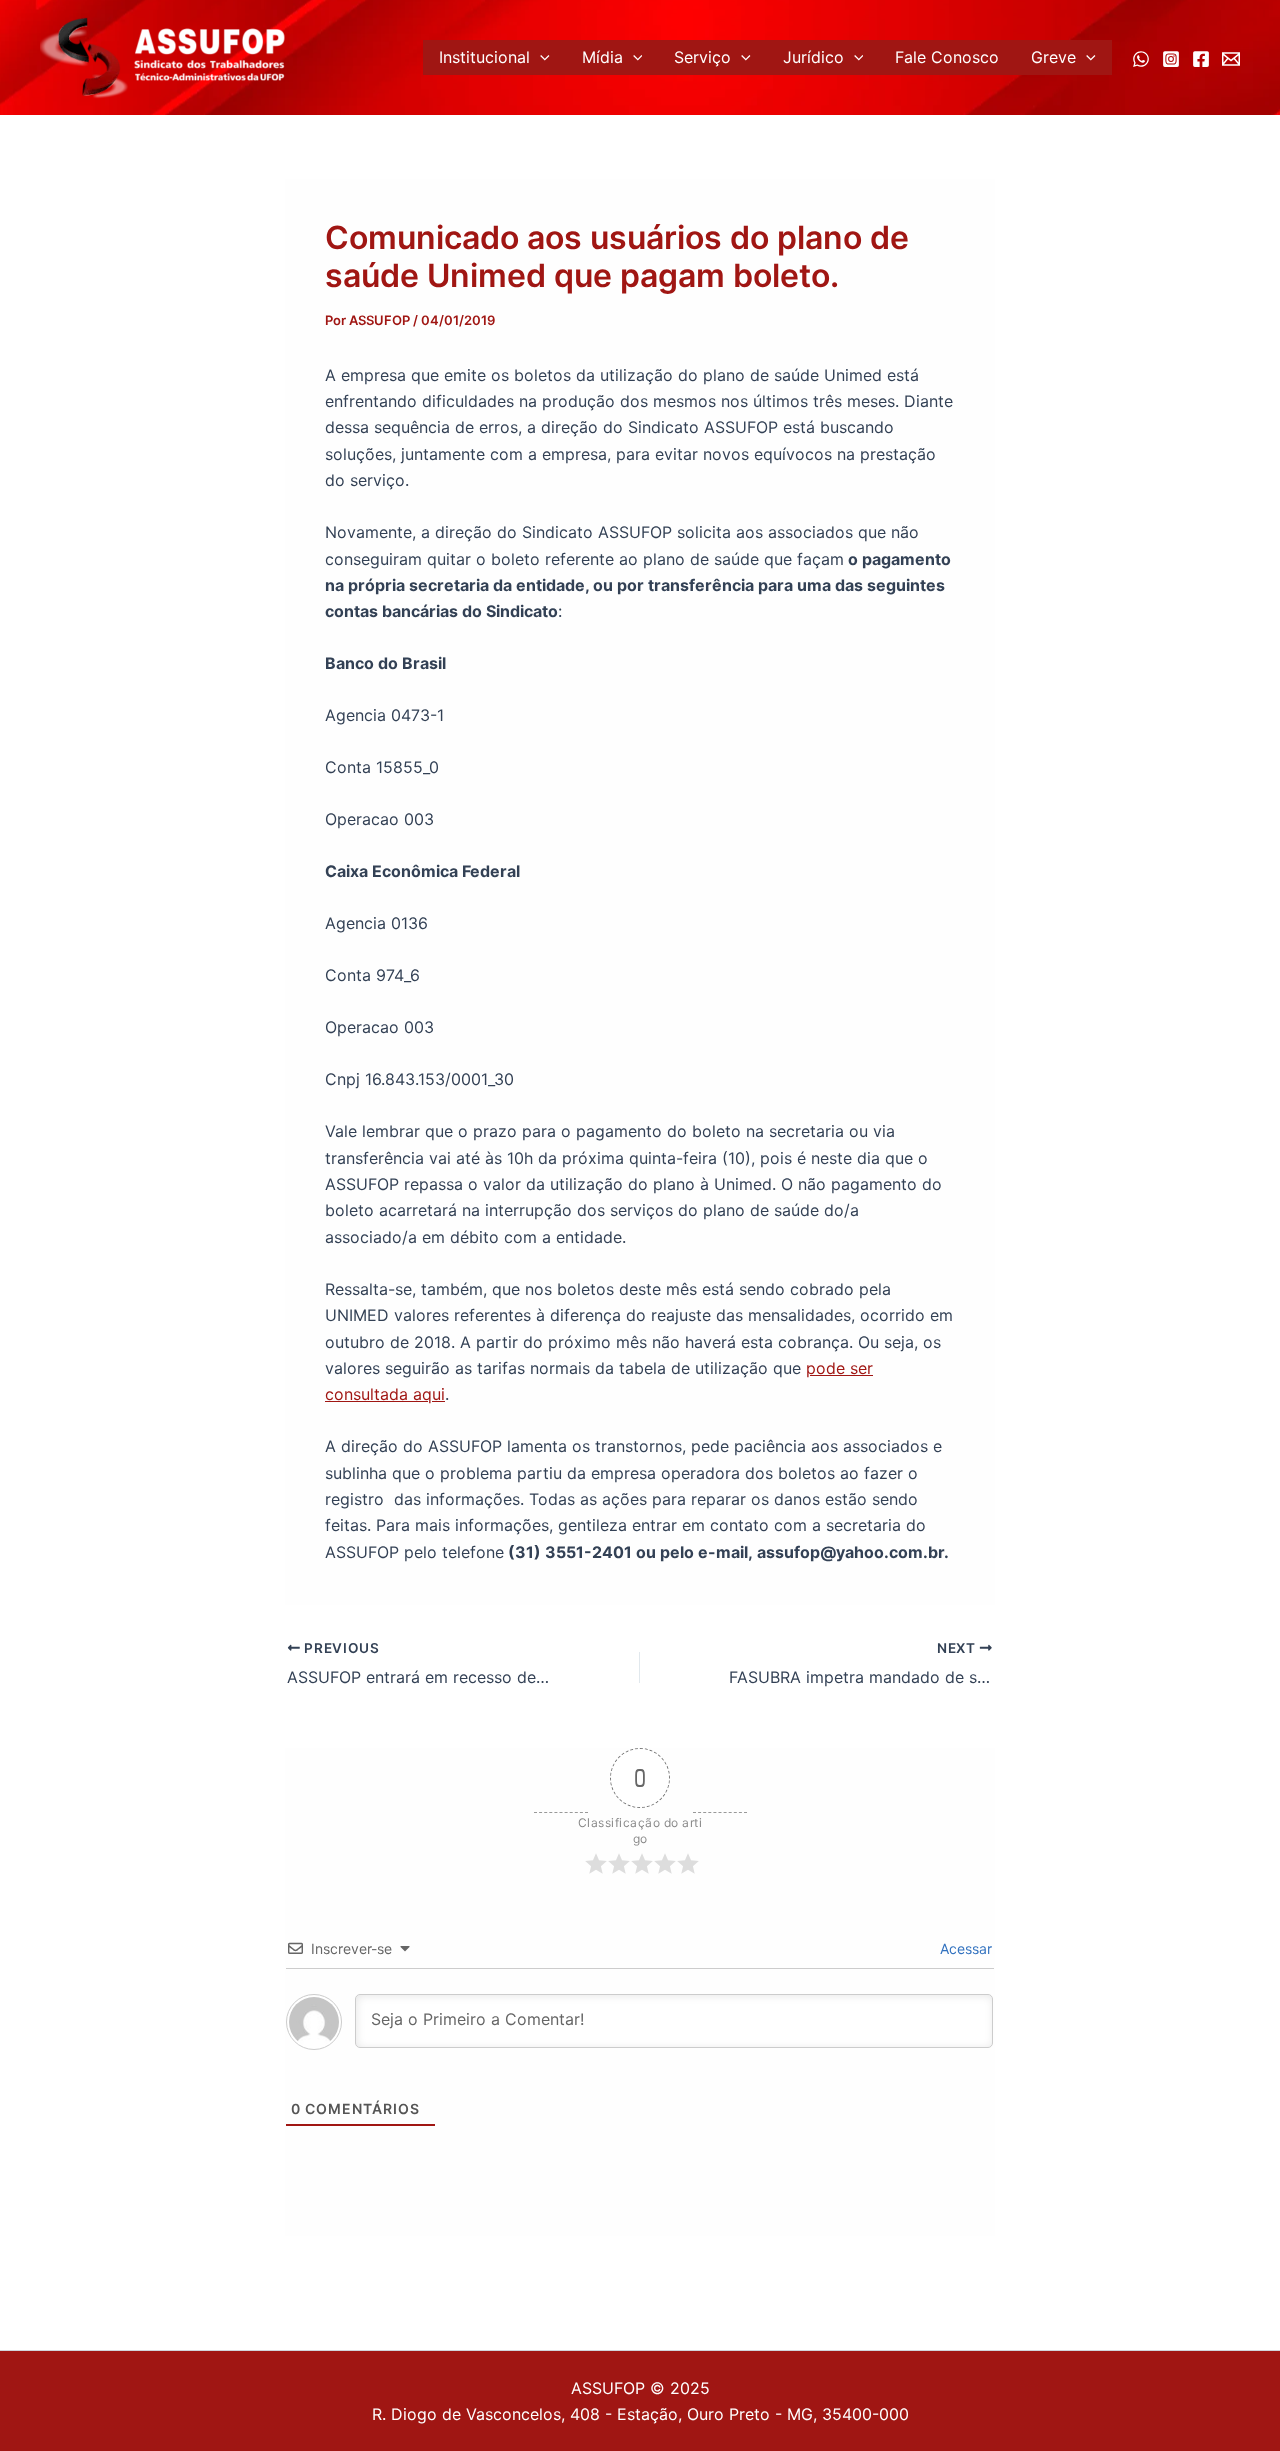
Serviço (702, 57)
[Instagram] (1171, 59)
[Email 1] (1231, 59)
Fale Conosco (947, 57)
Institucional (484, 57)
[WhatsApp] (1141, 59)
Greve (1053, 57)
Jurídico (813, 57)
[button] (540, 57)
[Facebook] (1201, 59)
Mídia (602, 57)
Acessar (964, 1948)
